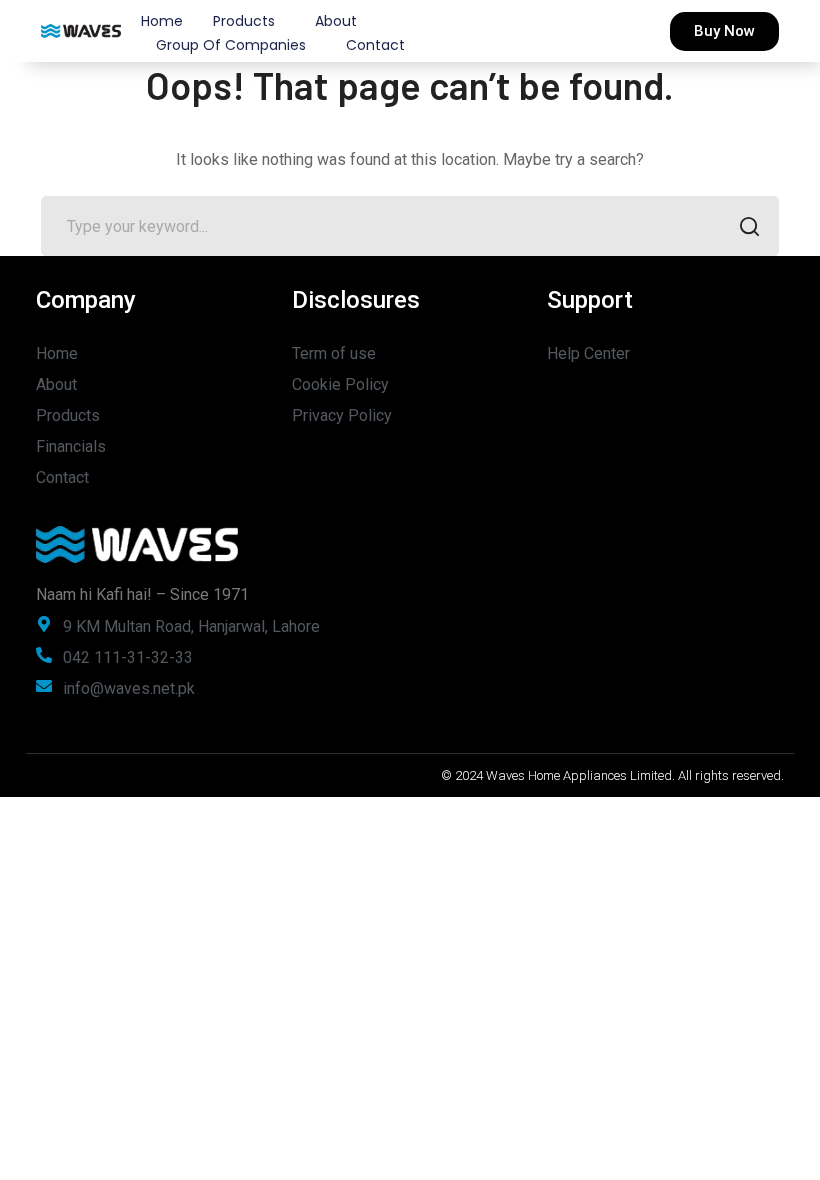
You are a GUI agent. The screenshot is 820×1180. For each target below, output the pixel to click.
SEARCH (749, 226)
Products (244, 21)
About (336, 21)
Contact (375, 45)
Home (162, 21)
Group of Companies (231, 45)
